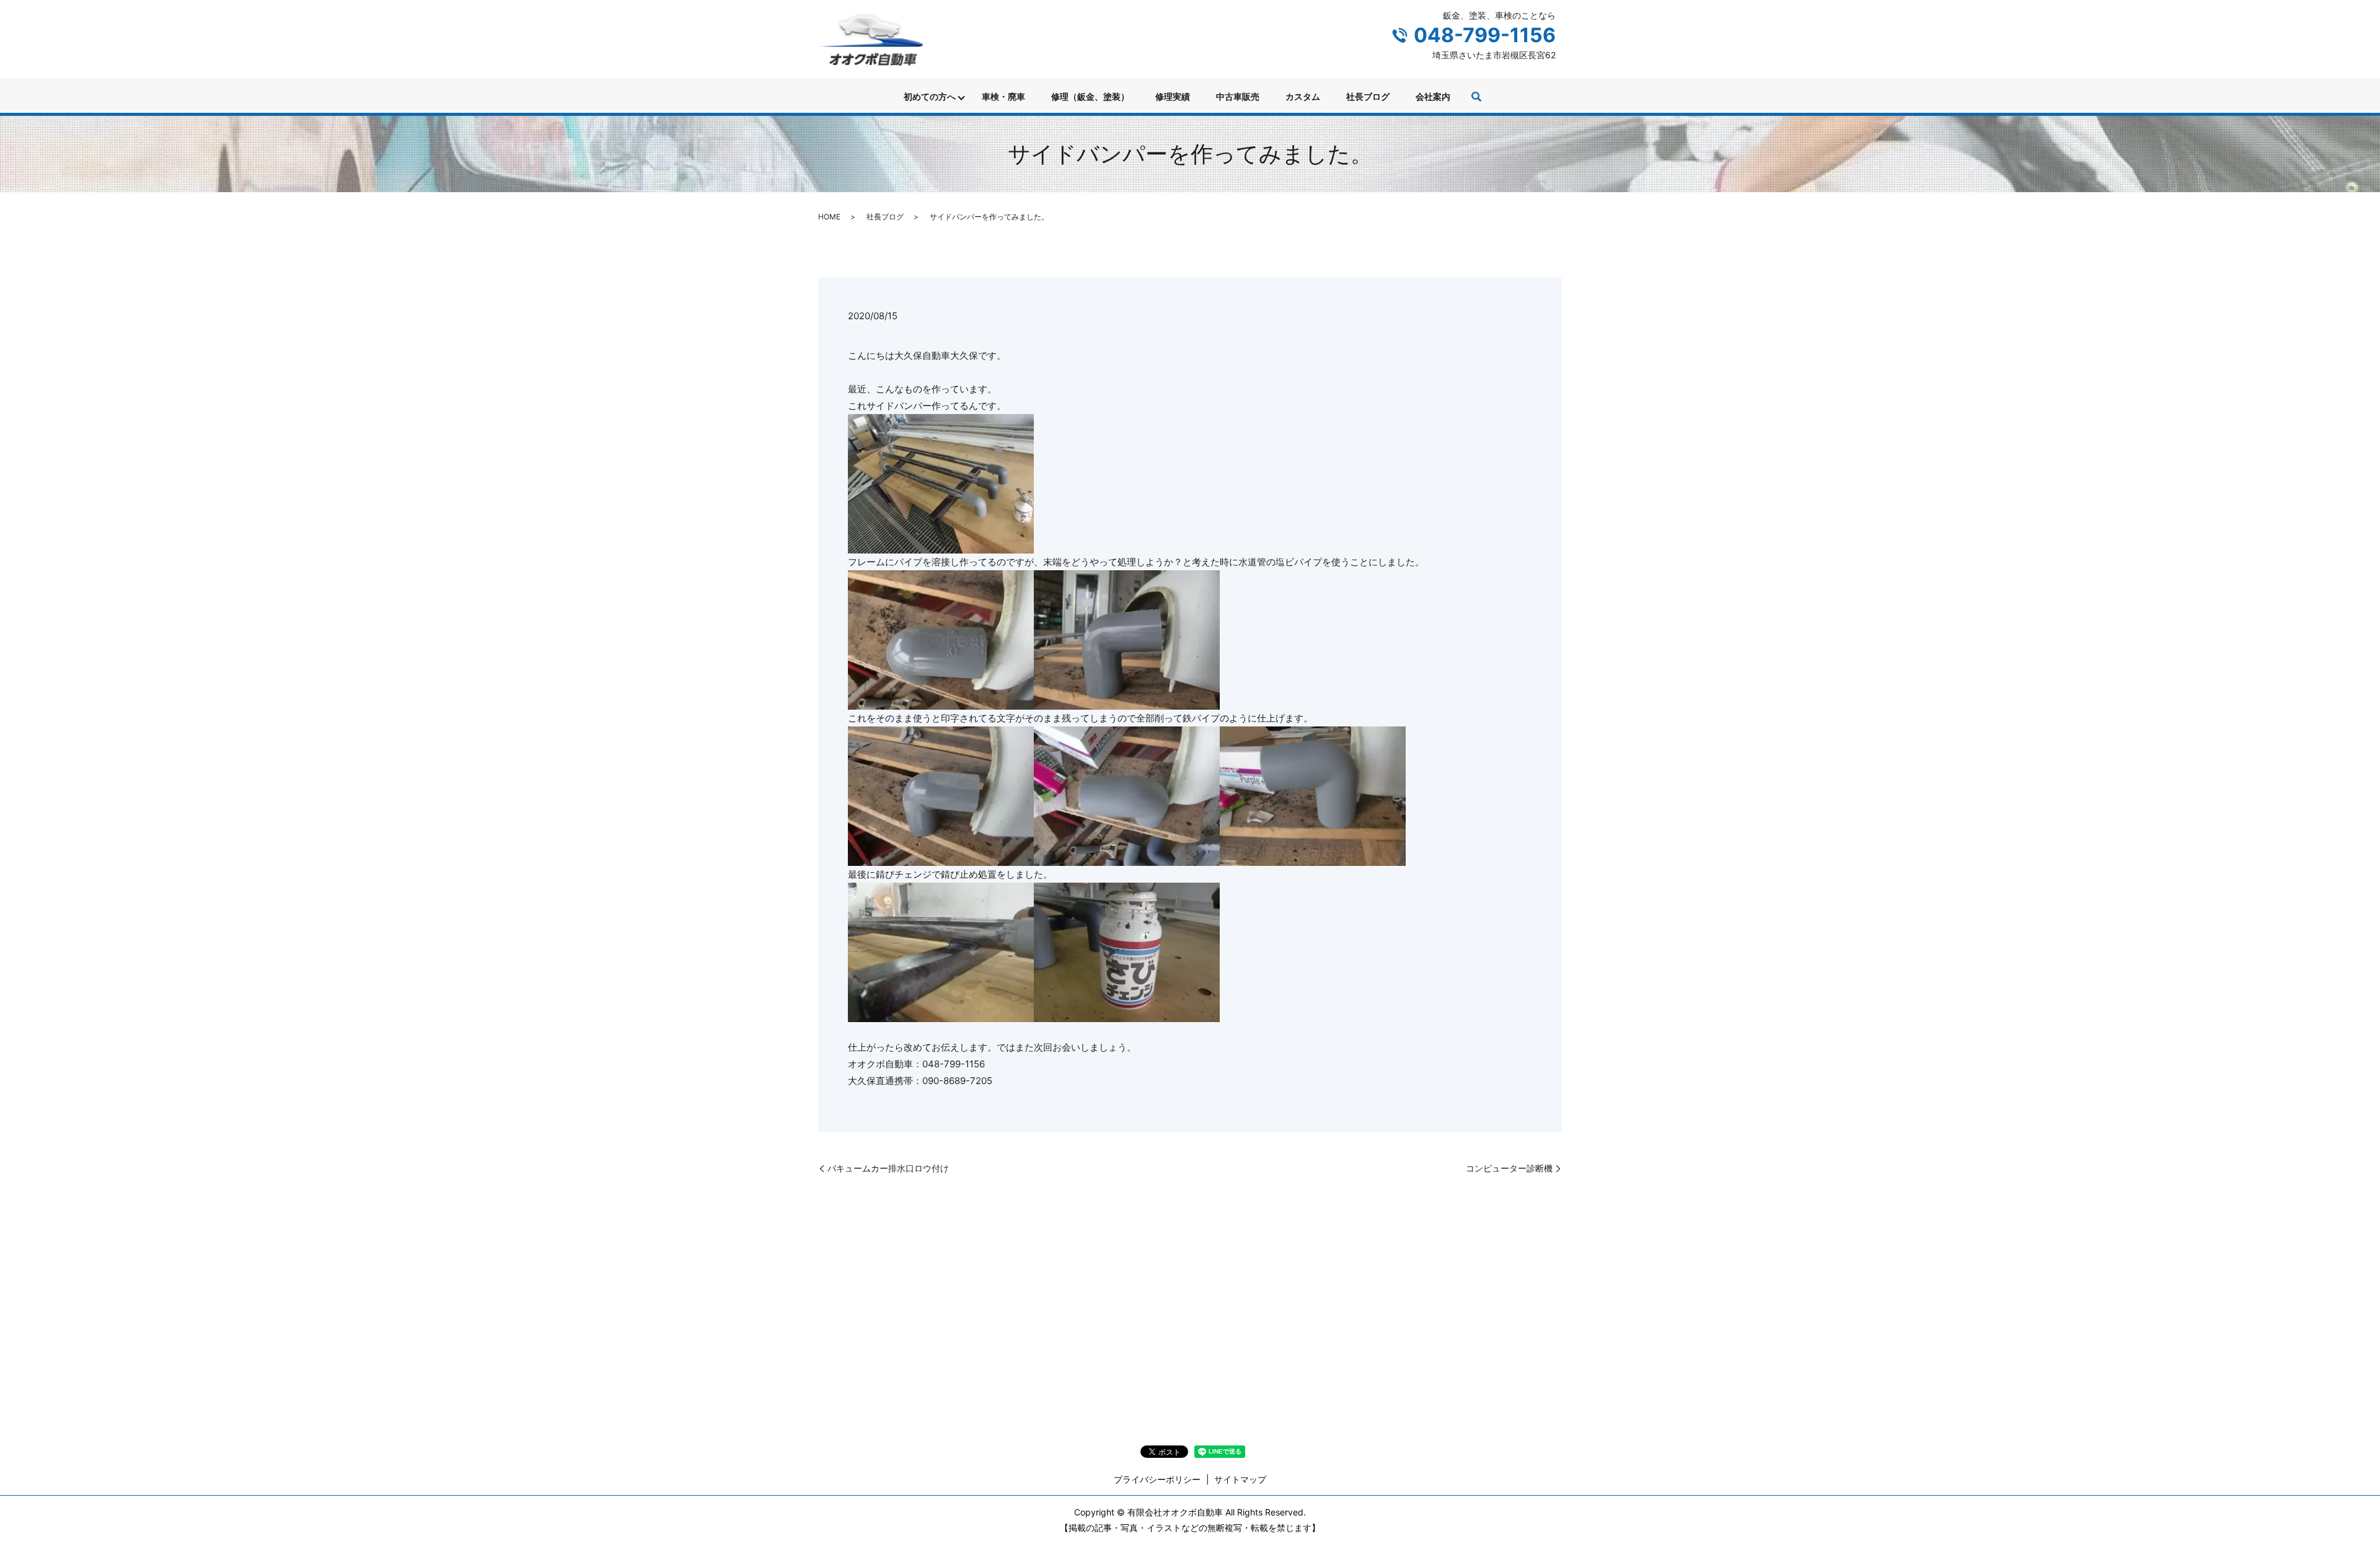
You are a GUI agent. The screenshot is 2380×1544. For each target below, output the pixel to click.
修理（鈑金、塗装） (1090, 96)
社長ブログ (1368, 96)
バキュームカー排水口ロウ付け (888, 1168)
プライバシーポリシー (1157, 1479)
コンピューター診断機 (1509, 1168)
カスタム (1303, 96)
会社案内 (1433, 96)
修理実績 (1173, 96)
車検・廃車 (1003, 96)
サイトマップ (1240, 1479)
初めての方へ (930, 96)
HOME (829, 217)
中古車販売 (1238, 96)
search (1476, 97)
